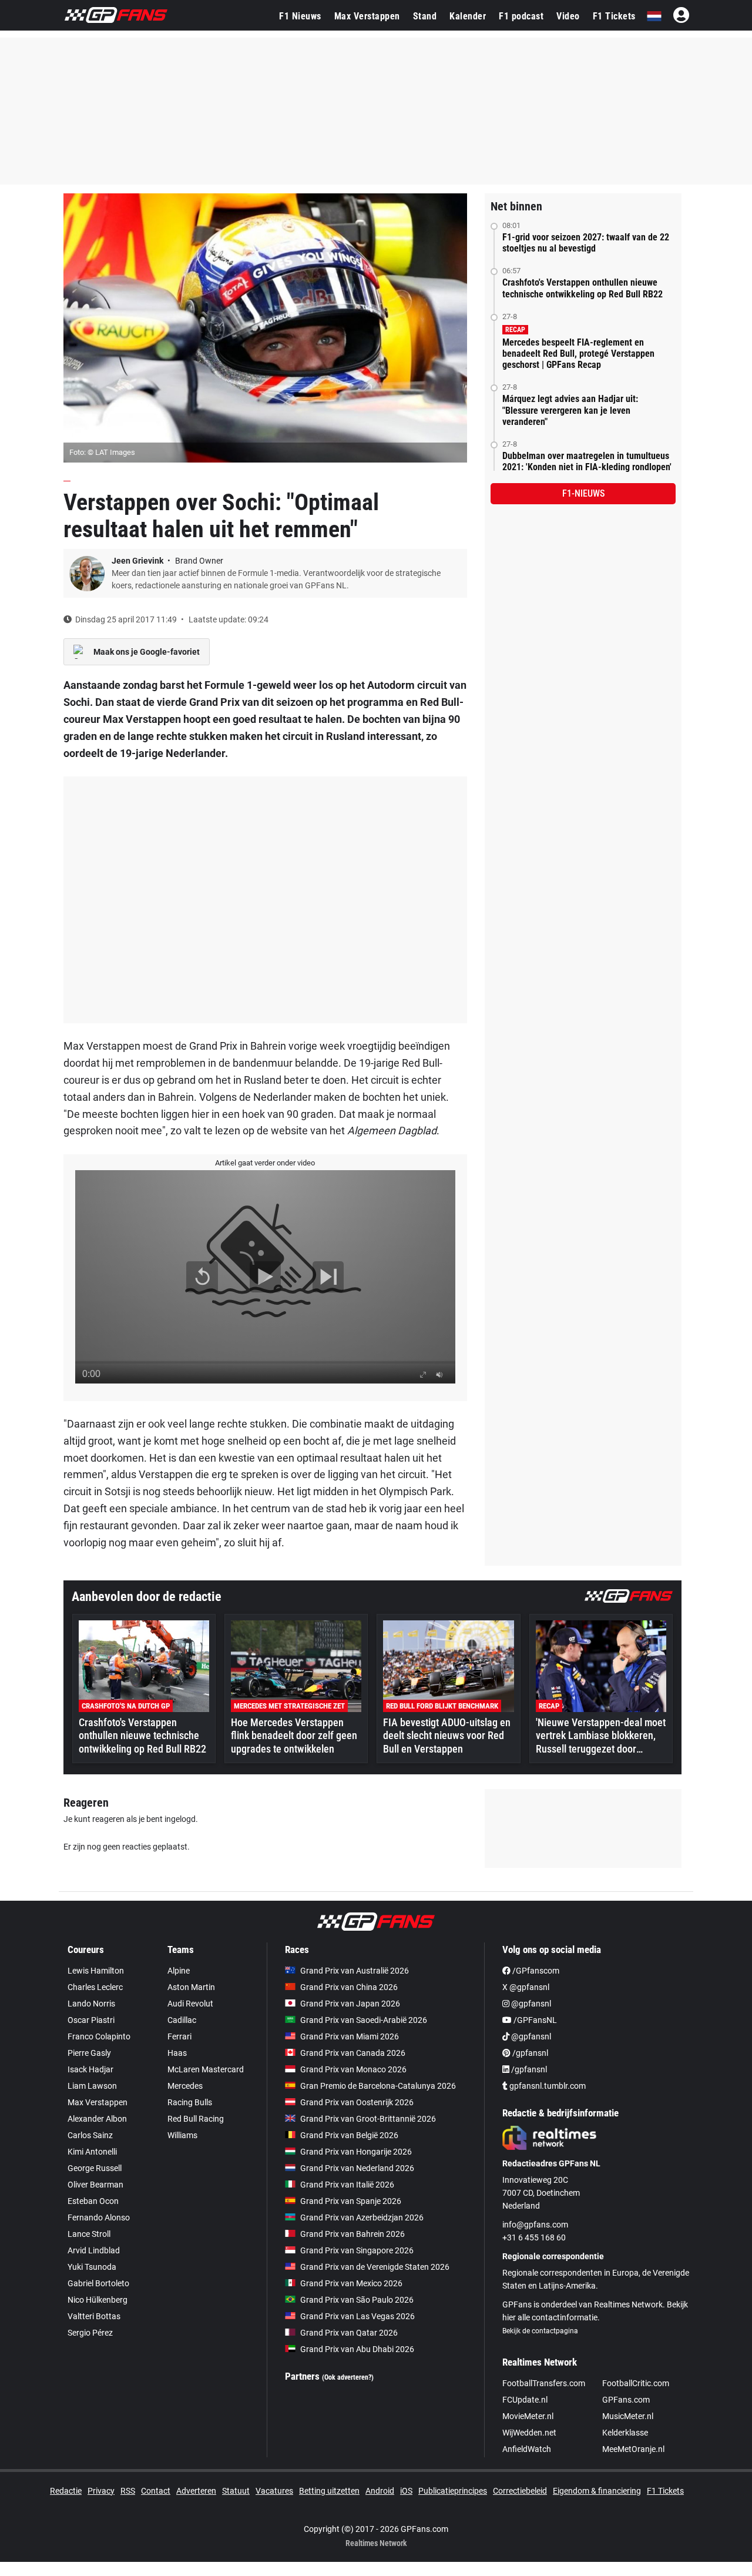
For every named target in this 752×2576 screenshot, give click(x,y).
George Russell (95, 2168)
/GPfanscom (535, 1971)
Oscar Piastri (91, 2020)
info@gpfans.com (535, 2225)
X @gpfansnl (526, 1987)
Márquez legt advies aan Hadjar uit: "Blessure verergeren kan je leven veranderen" (570, 410)
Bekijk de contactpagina (540, 2331)
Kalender (468, 16)
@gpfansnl (530, 2004)
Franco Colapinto (99, 2036)
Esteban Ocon (93, 2201)
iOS (406, 2491)
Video (568, 16)
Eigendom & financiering (597, 2491)
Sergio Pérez (90, 2333)
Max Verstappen (367, 16)
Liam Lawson (92, 2086)
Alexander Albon (97, 2119)
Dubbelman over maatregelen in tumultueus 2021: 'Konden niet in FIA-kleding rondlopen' (587, 461)
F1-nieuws (583, 493)
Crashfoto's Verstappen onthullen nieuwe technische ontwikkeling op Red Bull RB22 (583, 288)
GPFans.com (626, 2400)
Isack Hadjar (90, 2069)
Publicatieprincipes (453, 2491)
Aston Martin (191, 1987)
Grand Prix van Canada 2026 (353, 2053)
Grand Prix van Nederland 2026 (357, 2168)
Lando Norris (91, 2004)
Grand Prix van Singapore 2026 (357, 2250)
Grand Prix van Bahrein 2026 (352, 2234)
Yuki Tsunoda (92, 2267)
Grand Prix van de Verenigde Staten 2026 (375, 2267)
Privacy (101, 2491)
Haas (177, 2053)
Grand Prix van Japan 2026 (350, 2004)
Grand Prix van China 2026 (349, 1987)
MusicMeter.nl (628, 2416)
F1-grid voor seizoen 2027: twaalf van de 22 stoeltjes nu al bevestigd (586, 243)
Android (380, 2491)
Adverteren (196, 2491)
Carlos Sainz (90, 2135)
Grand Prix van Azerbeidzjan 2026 (362, 2217)
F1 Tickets (614, 16)
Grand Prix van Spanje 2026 (351, 2201)
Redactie (66, 2491)
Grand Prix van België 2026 (349, 2135)
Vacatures (274, 2491)
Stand (425, 16)
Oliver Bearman (95, 2185)
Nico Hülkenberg (98, 2300)
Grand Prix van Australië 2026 (355, 1971)
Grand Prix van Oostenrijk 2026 (357, 2102)
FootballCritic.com (636, 2383)
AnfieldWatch (527, 2449)
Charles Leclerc (95, 1987)
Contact (156, 2491)
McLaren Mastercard (206, 2069)
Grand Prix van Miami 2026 (350, 2036)
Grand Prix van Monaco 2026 (353, 2069)
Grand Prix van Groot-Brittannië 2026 (368, 2119)
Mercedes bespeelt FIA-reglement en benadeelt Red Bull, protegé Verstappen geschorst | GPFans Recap (578, 354)
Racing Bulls (190, 2102)
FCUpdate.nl (525, 2400)
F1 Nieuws (300, 16)
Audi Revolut (190, 2004)
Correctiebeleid (520, 2491)
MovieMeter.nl (528, 2416)
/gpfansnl (529, 2053)
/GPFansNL (534, 2020)
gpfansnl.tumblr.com (547, 2086)
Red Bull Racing (196, 2119)
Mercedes (185, 2086)
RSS (128, 2491)
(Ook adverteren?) (348, 2377)
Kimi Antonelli (92, 2152)
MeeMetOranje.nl (633, 2449)
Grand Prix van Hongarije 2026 (356, 2152)
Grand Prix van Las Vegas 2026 (357, 2316)
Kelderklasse (625, 2433)
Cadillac (182, 2020)
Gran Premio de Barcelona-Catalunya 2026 (378, 2086)
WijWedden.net (529, 2433)
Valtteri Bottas (94, 2316)
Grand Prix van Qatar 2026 (349, 2333)
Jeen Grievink (138, 561)
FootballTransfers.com (544, 2383)
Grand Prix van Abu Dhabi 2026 (357, 2349)
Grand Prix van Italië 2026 (347, 2185)
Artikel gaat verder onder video (265, 1163)
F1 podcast (521, 16)
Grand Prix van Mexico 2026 (351, 2283)
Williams (182, 2135)
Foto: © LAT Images (102, 452)
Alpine (179, 1971)
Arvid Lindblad (94, 2250)
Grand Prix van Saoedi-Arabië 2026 (364, 2020)
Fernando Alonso (99, 2217)
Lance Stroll (89, 2234)
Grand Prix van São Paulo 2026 (357, 2300)
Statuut (236, 2491)
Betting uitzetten (329, 2491)
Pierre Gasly (89, 2053)
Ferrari (179, 2036)
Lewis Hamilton (96, 1971)
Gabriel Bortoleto (98, 2283)
